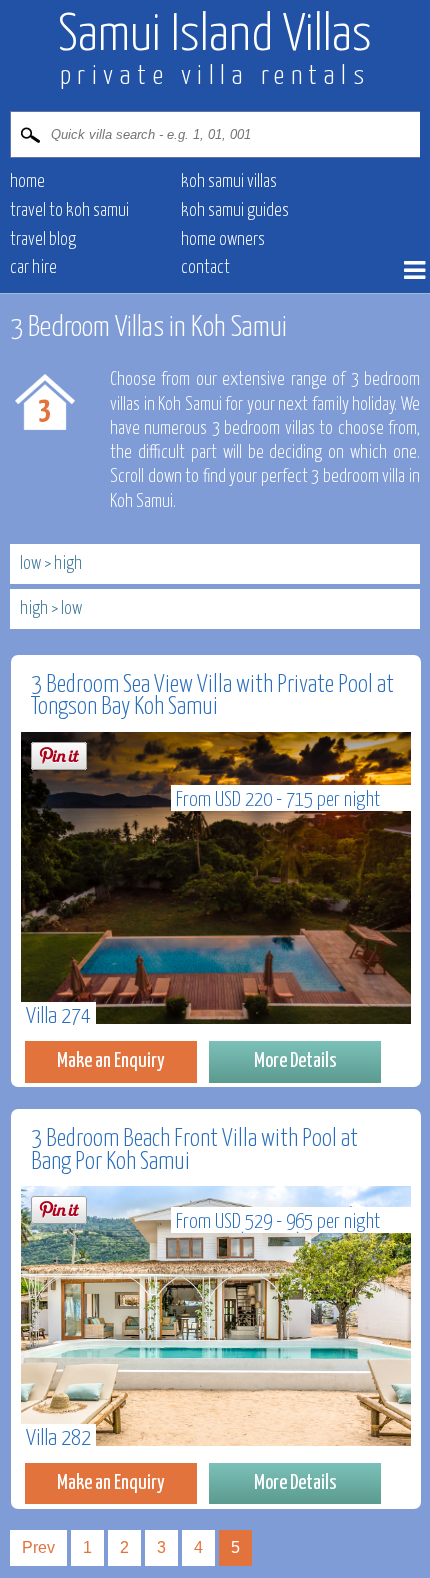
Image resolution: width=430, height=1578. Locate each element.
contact (205, 268)
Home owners (223, 240)
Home (27, 182)
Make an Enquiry (111, 1061)
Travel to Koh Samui (69, 211)
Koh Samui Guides (235, 211)
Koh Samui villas (229, 182)
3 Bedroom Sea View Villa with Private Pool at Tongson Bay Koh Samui (212, 696)
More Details (295, 1061)
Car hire (33, 268)
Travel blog (43, 240)
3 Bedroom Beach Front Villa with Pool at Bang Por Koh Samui (194, 1150)
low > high (51, 564)
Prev (38, 1547)
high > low (51, 609)
